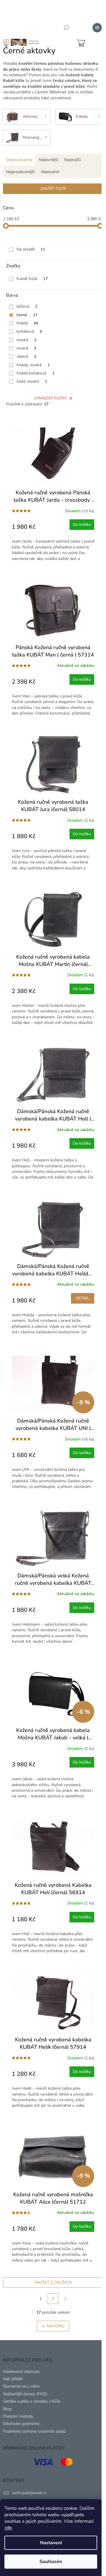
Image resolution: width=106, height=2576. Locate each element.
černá (27, 315)
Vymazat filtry (50, 398)
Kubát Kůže (32, 279)
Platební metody (18, 2416)
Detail (83, 1298)
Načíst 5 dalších (53, 2282)
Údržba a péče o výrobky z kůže (32, 2401)
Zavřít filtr (53, 189)
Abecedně (50, 172)
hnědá (27, 323)
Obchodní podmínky (21, 2424)
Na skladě (31, 249)
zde (8, 2528)
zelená (26, 356)
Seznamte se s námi (21, 2386)
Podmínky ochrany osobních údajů (34, 2431)
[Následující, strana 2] (53, 2299)
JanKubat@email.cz (29, 2493)
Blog (7, 2409)
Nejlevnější (48, 160)
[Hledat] (66, 28)
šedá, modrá (32, 381)
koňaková (29, 331)
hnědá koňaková (35, 373)
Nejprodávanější (20, 172)
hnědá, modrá (33, 365)
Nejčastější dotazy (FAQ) (25, 2394)
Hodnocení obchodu (21, 2372)
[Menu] (97, 28)
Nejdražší (72, 160)
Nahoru (56, 2326)
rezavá (26, 348)
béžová (27, 306)
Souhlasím (51, 2562)
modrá (26, 340)
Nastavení (51, 2543)
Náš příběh (13, 2379)
